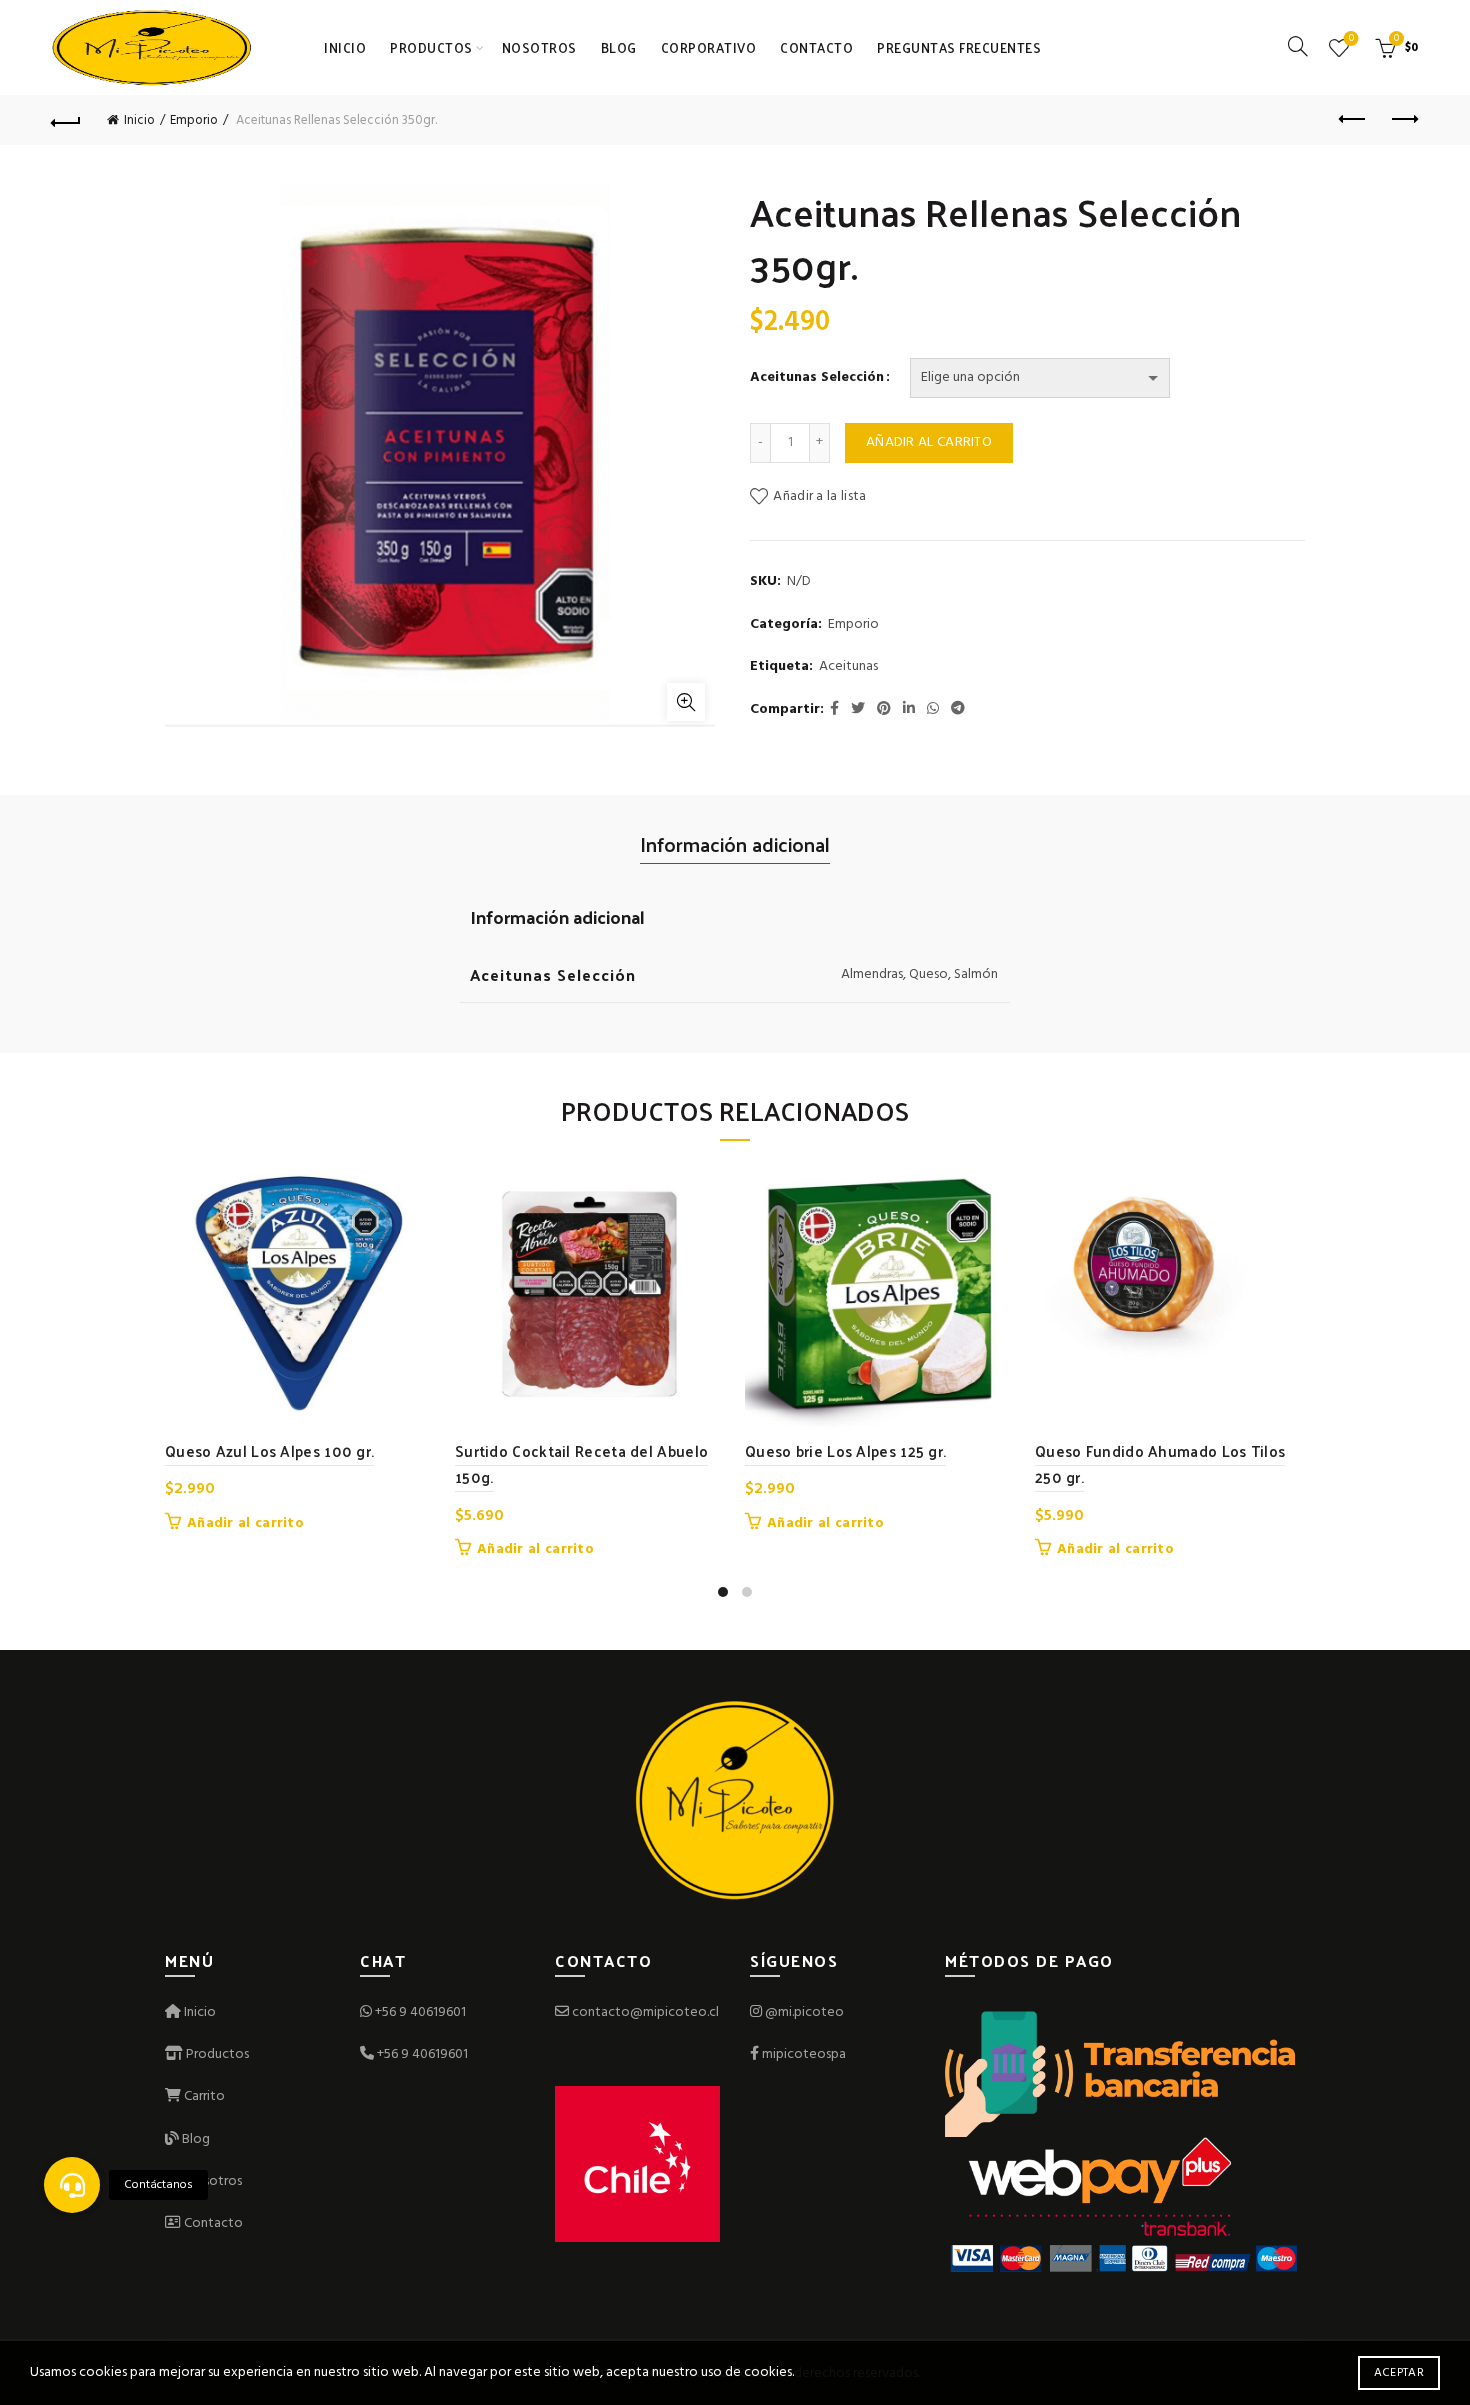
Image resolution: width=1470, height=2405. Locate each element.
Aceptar (1399, 2373)
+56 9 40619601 (420, 2012)
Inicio (345, 47)
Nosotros (539, 47)
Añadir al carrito (929, 442)
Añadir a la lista (819, 496)
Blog (619, 47)
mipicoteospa (804, 2054)
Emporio (194, 120)
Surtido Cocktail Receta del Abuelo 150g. (581, 1463)
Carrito (203, 2096)
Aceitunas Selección (817, 378)
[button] (72, 2185)
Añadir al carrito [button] (245, 1524)
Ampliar (686, 702)
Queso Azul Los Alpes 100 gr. (269, 1450)
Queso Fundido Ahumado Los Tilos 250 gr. (1160, 1463)
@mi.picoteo (804, 2012)
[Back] (67, 120)
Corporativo (709, 47)
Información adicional (735, 844)
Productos (431, 47)
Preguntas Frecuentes (959, 47)
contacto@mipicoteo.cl (644, 2012)
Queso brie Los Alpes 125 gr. (845, 1450)
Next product (1403, 120)
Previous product (1353, 120)
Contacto (816, 47)
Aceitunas (848, 667)
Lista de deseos (1351, 39)
